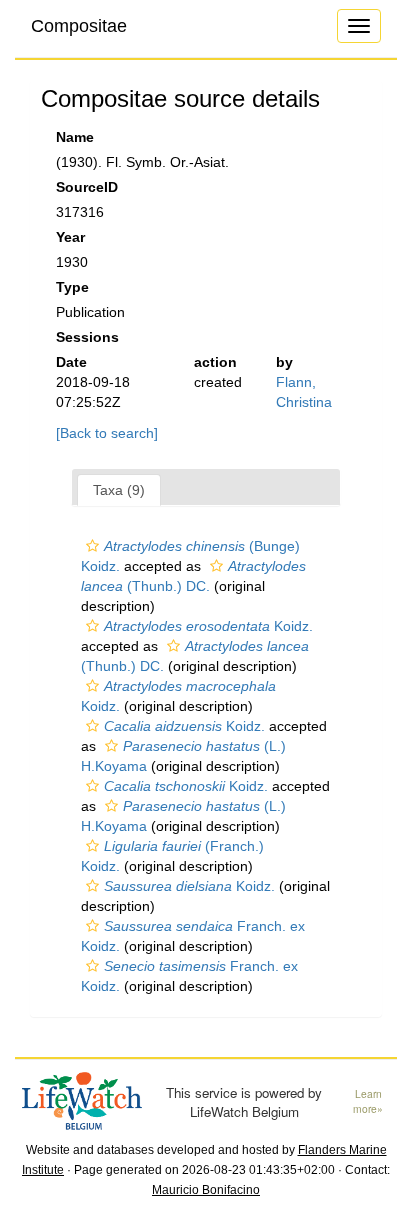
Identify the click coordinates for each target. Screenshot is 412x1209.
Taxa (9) (119, 490)
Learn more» (368, 1101)
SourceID (87, 187)
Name (75, 137)
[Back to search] (107, 433)
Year (70, 237)
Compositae (79, 26)
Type (72, 287)
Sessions (87, 337)
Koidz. (208, 626)
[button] (92, 546)
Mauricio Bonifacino (206, 1190)
